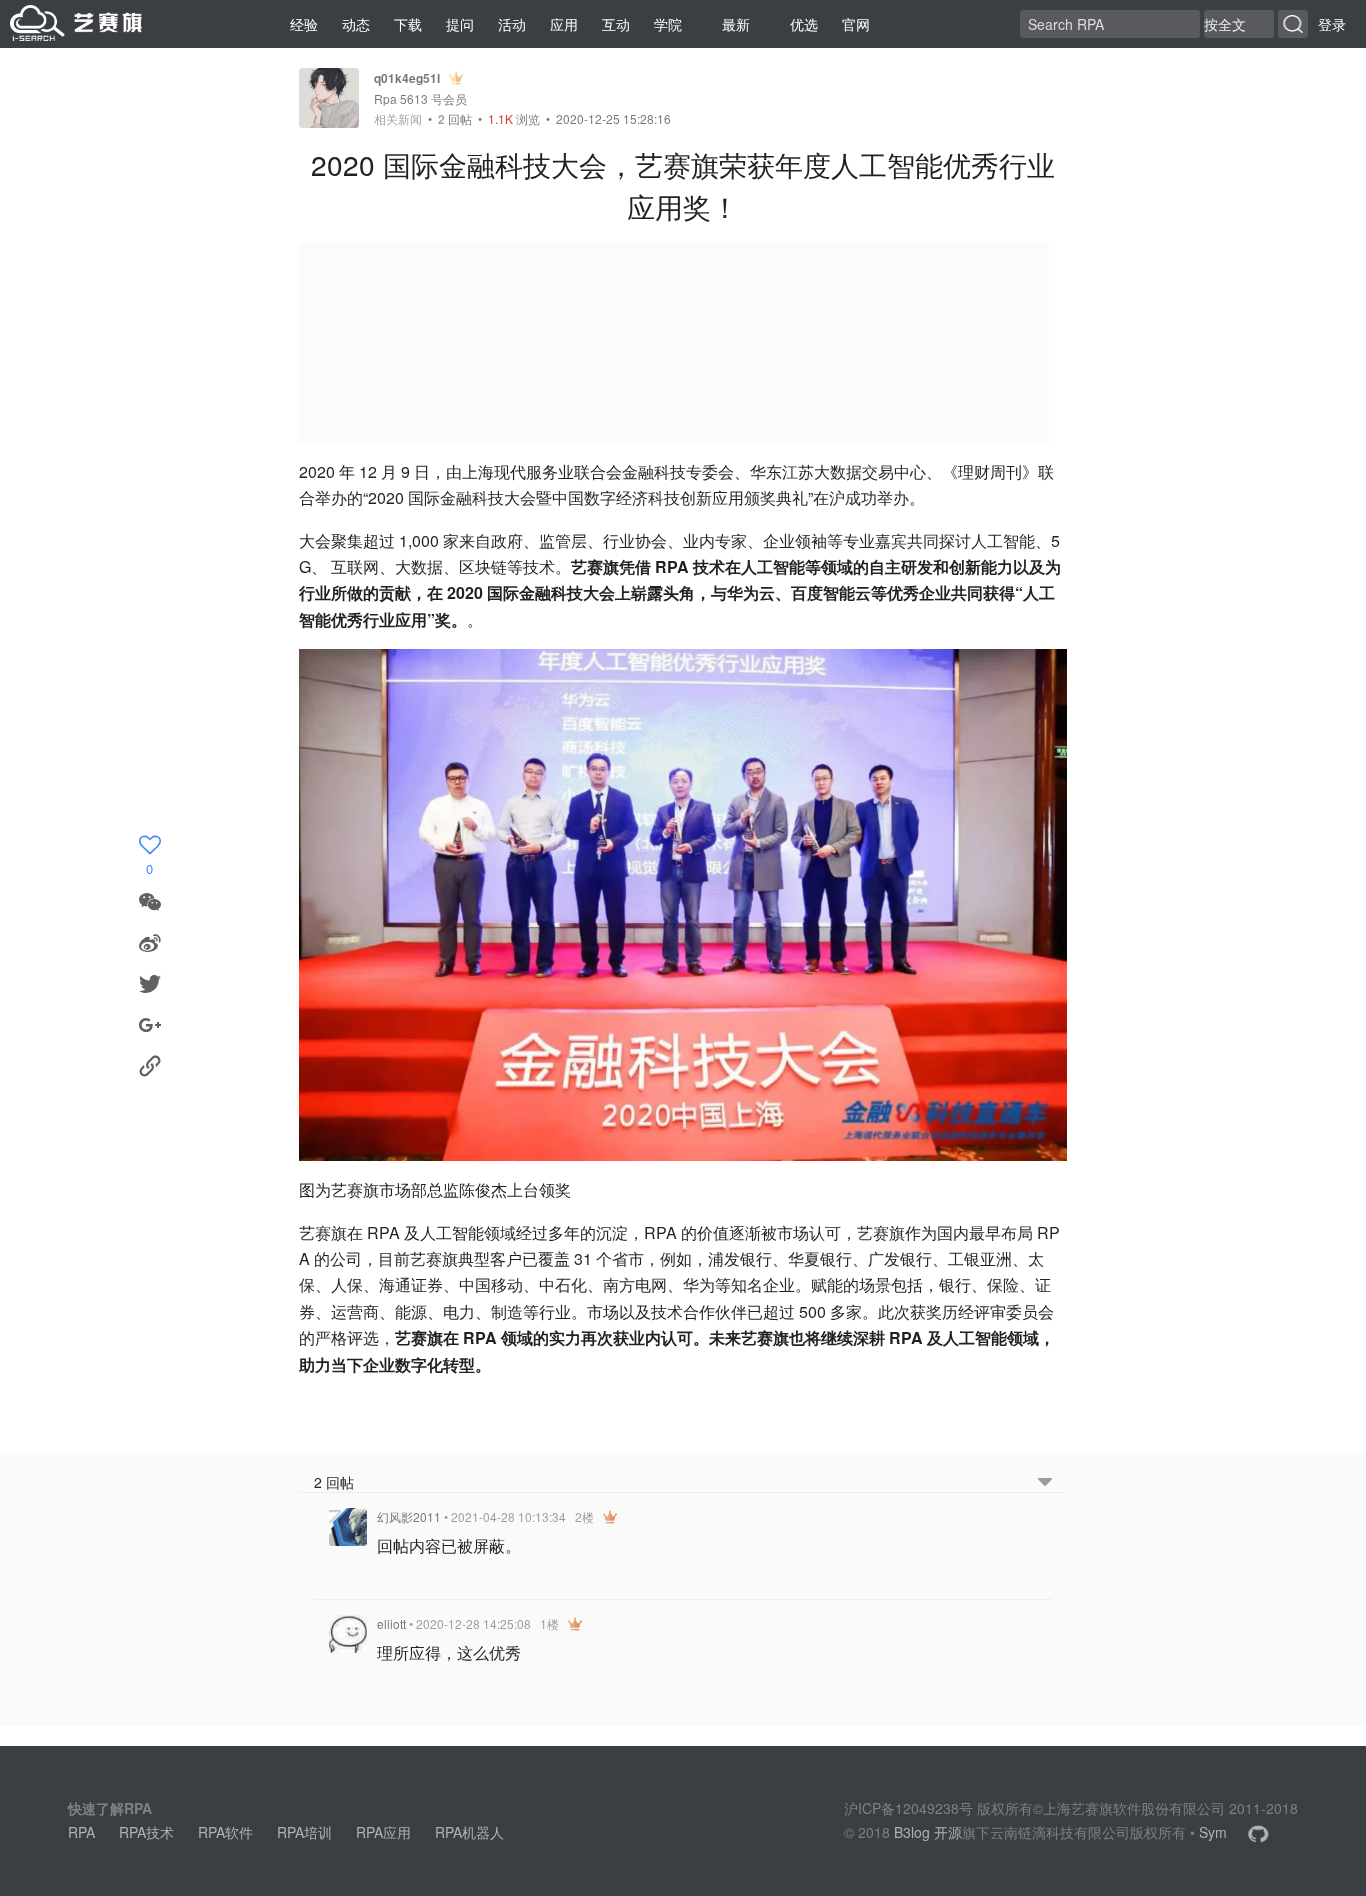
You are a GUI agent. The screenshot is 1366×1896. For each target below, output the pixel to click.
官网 (856, 24)
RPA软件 (225, 1832)
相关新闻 (398, 119)
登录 (1332, 24)
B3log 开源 (928, 1832)
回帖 (455, 118)
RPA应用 (383, 1832)
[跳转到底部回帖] (1045, 1482)
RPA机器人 (469, 1832)
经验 (304, 24)
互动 (616, 24)
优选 (804, 24)
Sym (1213, 1832)
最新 (736, 24)
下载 (408, 24)
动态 (356, 24)
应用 (564, 24)
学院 (668, 24)
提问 (460, 24)
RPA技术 (146, 1832)
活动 (512, 24)
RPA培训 (304, 1832)
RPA (81, 1832)
